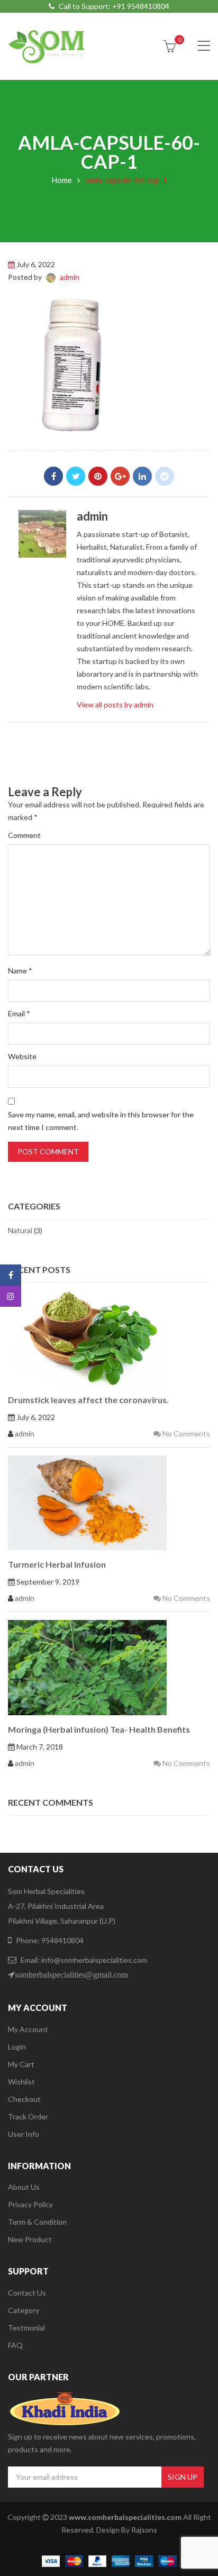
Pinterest (98, 476)
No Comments (185, 1433)
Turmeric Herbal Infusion (57, 1564)
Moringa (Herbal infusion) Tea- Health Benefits (99, 1729)
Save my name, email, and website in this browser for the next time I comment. (101, 1121)
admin (70, 277)
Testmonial (26, 2328)
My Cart (21, 2064)
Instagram (11, 1296)
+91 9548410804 (141, 6)
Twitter (76, 476)
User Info (24, 2134)
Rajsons (144, 2530)
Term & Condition (37, 2222)
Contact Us (27, 2293)
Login (17, 2047)
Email (19, 1013)
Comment (24, 835)
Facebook (53, 476)
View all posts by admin (115, 704)
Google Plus (120, 476)
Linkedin (142, 476)
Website (22, 1056)
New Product (30, 2239)
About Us (24, 2187)
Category (24, 2310)
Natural (20, 1230)
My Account (28, 2029)
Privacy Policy (30, 2204)
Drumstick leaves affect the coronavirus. (88, 1400)
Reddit (165, 476)
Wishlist (21, 2082)
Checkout (24, 2099)
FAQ (15, 2345)
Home (62, 180)
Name (20, 971)
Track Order (28, 2117)
